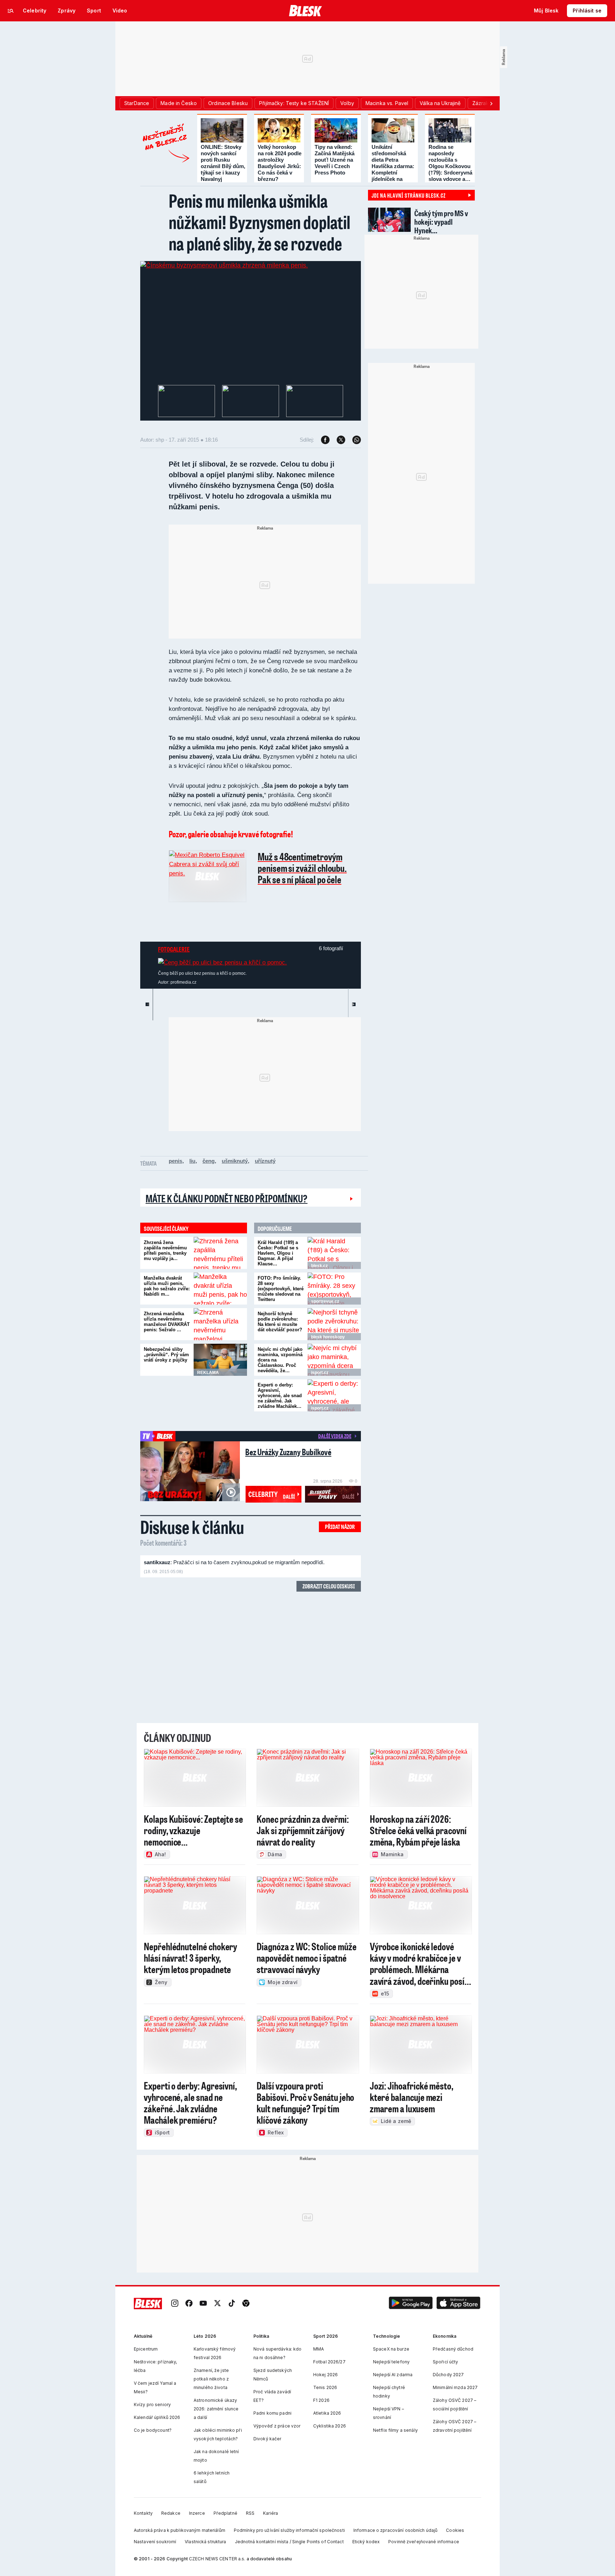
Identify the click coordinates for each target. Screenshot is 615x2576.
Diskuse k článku (192, 1527)
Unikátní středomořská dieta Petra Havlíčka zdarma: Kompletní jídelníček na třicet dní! (393, 166)
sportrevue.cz (325, 1301)
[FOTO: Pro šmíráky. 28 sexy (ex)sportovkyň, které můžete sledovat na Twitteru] (334, 1289)
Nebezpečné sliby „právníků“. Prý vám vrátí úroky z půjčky (166, 1355)
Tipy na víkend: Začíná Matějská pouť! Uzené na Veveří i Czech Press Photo (335, 160)
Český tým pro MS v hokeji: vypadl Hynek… (441, 222)
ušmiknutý (235, 1161)
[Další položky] (491, 103)
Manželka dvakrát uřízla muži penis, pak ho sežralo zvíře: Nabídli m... (167, 1286)
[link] (175, 2304)
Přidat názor (340, 1527)
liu (192, 1161)
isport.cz (320, 1373)
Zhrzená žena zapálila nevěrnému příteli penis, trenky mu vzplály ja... (165, 1250)
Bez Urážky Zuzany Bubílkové (288, 1452)
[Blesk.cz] (306, 11)
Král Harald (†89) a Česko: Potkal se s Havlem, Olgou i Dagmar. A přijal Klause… (278, 1253)
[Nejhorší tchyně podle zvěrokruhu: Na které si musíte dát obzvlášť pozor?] (334, 1324)
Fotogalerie (174, 949)
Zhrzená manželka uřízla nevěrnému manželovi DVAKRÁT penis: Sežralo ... (167, 1322)
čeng (209, 1161)
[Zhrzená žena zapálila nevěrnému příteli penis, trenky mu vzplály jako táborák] (220, 1253)
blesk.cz (319, 1266)
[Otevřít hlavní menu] (11, 11)
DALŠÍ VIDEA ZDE (335, 1436)
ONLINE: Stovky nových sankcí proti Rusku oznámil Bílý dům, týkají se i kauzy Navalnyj (223, 163)
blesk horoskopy (328, 1337)
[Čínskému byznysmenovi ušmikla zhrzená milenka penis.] (224, 265)
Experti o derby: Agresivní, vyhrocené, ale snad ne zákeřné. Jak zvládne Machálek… (280, 1396)
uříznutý (265, 1161)
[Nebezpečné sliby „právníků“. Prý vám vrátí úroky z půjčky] (220, 1360)
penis (175, 1161)
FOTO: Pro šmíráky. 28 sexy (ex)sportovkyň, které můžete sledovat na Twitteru (281, 1289)
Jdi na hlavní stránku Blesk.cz (409, 195)
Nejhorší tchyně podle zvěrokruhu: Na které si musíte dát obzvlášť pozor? (280, 1322)
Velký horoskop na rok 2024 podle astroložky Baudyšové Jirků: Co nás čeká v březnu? (280, 163)
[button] (411, 2304)
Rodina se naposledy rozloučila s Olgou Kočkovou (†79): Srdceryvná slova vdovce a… (450, 163)
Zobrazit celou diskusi (329, 1586)
